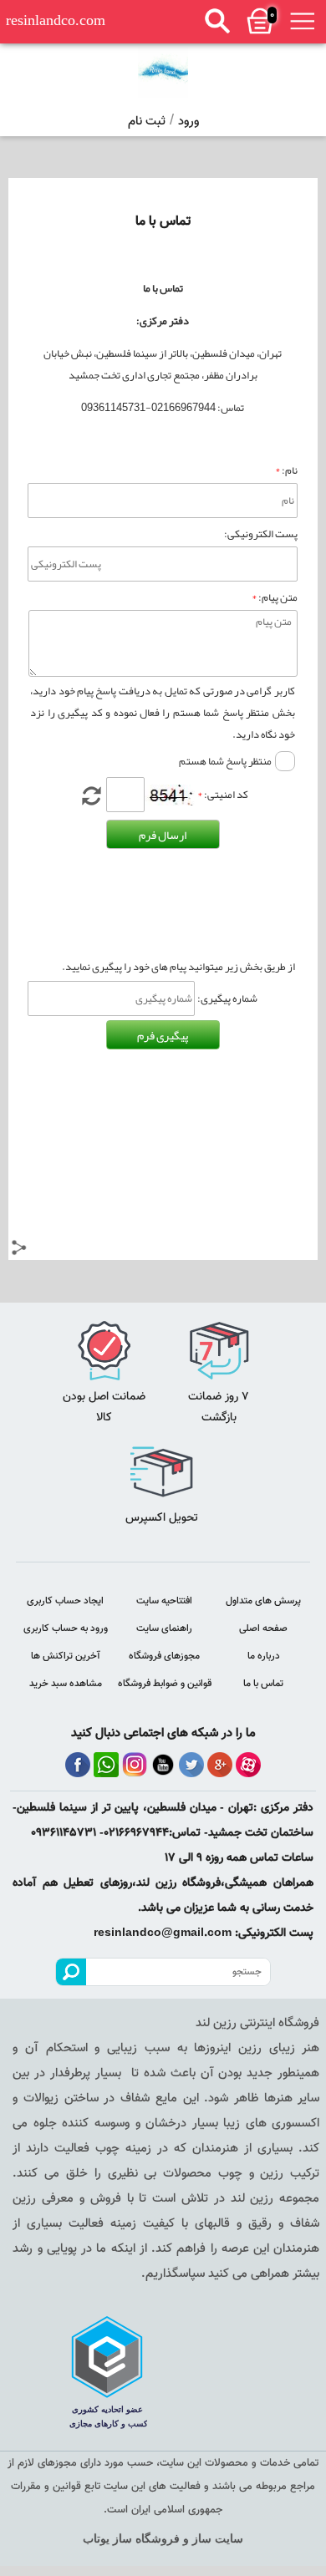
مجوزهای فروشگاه (164, 1656)
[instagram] (135, 1765)
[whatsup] (106, 1765)
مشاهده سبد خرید (66, 1684)
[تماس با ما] (163, 73)
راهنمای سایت (164, 1628)
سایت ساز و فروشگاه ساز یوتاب (163, 2539)
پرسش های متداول (263, 1601)
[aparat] (248, 1765)
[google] (220, 1765)
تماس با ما (263, 1684)
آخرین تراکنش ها (66, 1656)
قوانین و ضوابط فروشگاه (165, 1684)
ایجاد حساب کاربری (65, 1601)
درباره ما (264, 1656)
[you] (163, 1765)
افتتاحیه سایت (164, 1601)
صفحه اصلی (263, 1628)
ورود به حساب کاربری (66, 1628)
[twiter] (191, 1765)
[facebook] (78, 1765)
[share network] (19, 1250)
